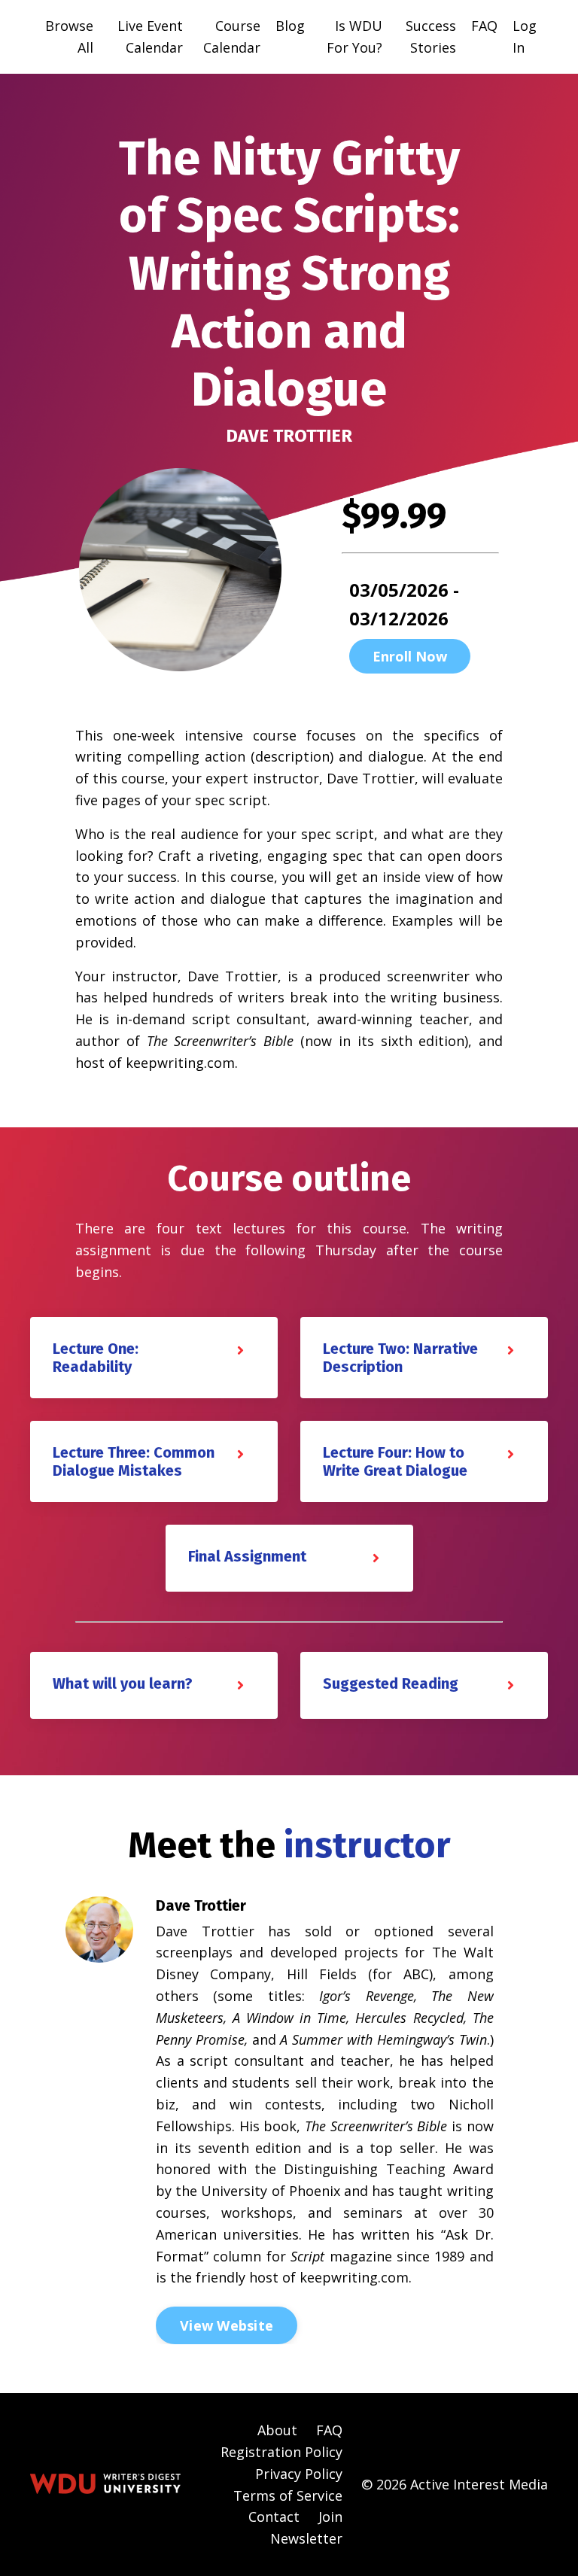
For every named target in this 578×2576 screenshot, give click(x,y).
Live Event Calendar (150, 36)
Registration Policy (281, 2452)
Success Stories (431, 36)
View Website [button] (227, 2325)
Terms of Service (288, 2495)
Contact (274, 2517)
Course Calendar (232, 36)
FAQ (484, 26)
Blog (290, 26)
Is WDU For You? (354, 36)
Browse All (69, 36)
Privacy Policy (299, 2474)
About (277, 2430)
